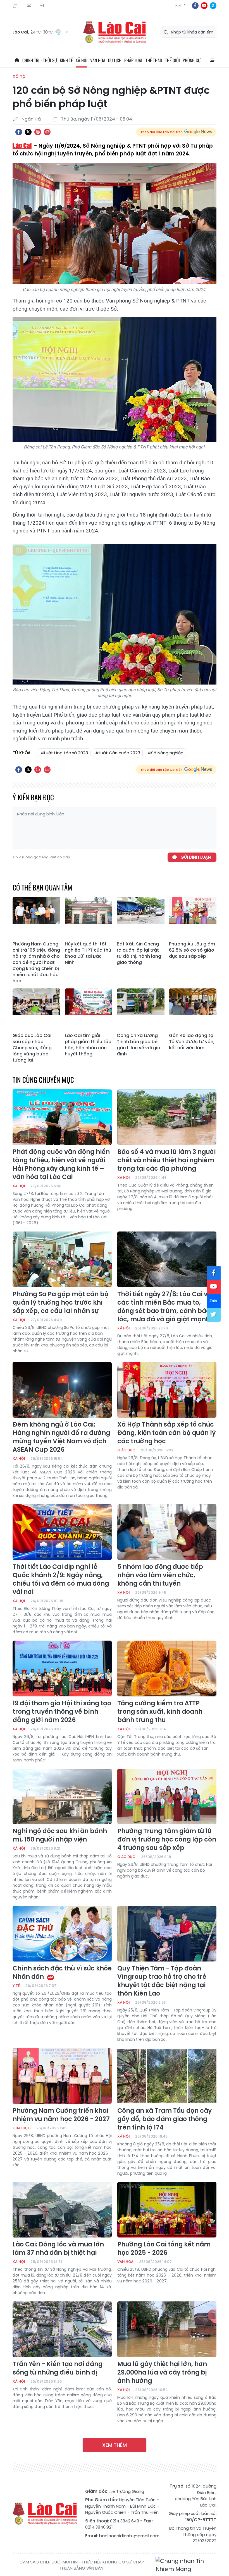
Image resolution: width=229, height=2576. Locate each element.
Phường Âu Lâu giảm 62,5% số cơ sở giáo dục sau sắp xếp (192, 950)
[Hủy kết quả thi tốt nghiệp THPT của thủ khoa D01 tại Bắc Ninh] (89, 918)
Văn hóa (98, 60)
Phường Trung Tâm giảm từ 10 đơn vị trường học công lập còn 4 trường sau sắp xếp (167, 1840)
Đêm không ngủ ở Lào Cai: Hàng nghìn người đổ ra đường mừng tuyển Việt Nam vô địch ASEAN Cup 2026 (61, 1437)
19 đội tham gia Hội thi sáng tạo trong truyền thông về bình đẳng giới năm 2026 (62, 1712)
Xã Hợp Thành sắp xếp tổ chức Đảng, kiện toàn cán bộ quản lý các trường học (166, 1433)
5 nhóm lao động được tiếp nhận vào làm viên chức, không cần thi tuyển (160, 1575)
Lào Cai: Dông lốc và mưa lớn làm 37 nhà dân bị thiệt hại (58, 2249)
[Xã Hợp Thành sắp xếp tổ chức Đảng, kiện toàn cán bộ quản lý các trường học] (167, 1390)
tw (214, 1315)
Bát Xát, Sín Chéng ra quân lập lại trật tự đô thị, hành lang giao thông (139, 953)
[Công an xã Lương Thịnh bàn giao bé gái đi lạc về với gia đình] (141, 1009)
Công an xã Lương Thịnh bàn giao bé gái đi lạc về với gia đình (139, 1045)
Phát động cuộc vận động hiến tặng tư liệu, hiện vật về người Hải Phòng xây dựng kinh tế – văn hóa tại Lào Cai (61, 1165)
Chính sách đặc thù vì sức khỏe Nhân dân (62, 1973)
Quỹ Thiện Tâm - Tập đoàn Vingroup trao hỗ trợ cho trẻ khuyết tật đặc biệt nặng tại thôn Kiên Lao (162, 1981)
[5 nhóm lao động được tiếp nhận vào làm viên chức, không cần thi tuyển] (167, 1532)
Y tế (16, 1986)
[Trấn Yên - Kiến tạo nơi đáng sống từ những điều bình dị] (62, 2329)
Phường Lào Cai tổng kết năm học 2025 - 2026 (164, 2249)
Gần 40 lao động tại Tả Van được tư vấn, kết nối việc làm (192, 1042)
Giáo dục (126, 1450)
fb (195, 6)
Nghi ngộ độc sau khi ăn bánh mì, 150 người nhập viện (60, 1835)
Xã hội (82, 60)
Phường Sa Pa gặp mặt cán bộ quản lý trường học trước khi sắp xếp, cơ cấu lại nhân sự (60, 1303)
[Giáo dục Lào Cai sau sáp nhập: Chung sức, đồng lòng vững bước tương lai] (36, 1009)
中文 (184, 6)
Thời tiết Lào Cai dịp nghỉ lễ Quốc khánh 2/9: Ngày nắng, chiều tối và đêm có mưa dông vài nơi (61, 1579)
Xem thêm (115, 2445)
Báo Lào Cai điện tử (115, 32)
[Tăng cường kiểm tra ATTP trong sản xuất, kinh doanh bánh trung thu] (167, 1668)
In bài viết (38, 132)
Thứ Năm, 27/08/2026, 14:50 (16, 6)
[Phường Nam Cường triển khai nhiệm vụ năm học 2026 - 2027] (62, 2076)
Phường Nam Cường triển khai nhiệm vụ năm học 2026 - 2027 (61, 2115)
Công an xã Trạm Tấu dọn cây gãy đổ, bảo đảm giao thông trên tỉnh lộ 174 (164, 2119)
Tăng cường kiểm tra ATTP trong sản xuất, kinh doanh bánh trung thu (160, 1712)
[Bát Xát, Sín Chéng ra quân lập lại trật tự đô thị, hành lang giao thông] (141, 918)
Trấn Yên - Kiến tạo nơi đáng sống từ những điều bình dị (58, 2368)
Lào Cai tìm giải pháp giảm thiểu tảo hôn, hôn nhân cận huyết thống (88, 1045)
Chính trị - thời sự (40, 60)
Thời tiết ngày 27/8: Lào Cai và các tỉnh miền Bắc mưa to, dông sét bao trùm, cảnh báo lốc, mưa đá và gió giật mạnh (164, 1307)
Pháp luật (133, 60)
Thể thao (154, 60)
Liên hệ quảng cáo (42, 6)
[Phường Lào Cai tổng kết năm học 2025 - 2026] (167, 2210)
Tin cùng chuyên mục (43, 1080)
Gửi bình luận (196, 857)
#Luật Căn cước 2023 (118, 753)
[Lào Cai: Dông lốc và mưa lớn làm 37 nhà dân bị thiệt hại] (62, 2210)
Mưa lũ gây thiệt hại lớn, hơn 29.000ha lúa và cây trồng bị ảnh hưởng (162, 2373)
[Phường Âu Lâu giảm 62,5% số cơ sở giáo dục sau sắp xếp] (193, 918)
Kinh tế (66, 60)
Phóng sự (192, 60)
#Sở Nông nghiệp (165, 753)
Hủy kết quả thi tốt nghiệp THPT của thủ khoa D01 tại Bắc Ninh (88, 953)
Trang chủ (17, 60)
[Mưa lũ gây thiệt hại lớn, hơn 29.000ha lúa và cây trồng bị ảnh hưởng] (167, 2329)
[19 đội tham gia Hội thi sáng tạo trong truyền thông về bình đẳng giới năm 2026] (62, 1668)
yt (204, 6)
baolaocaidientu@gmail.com (129, 2536)
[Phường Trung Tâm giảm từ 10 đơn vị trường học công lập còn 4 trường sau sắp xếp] (167, 1797)
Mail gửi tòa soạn (29, 6)
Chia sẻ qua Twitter (28, 132)
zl (213, 6)
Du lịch (115, 60)
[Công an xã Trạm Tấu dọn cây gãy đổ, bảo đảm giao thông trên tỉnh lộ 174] (167, 2076)
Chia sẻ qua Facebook (19, 132)
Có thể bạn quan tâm (42, 887)
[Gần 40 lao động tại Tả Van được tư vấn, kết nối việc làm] (193, 1009)
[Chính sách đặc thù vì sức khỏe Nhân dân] (62, 1934)
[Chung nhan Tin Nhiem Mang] (186, 2565)
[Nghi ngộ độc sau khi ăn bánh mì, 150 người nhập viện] (62, 1797)
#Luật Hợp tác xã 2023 (64, 753)
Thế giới (172, 60)
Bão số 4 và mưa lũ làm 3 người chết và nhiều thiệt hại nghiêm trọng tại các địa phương (166, 1160)
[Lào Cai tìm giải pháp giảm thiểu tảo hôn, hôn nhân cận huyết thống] (89, 1009)
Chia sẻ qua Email (47, 132)
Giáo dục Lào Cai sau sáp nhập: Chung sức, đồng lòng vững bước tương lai (32, 1048)
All (212, 60)
